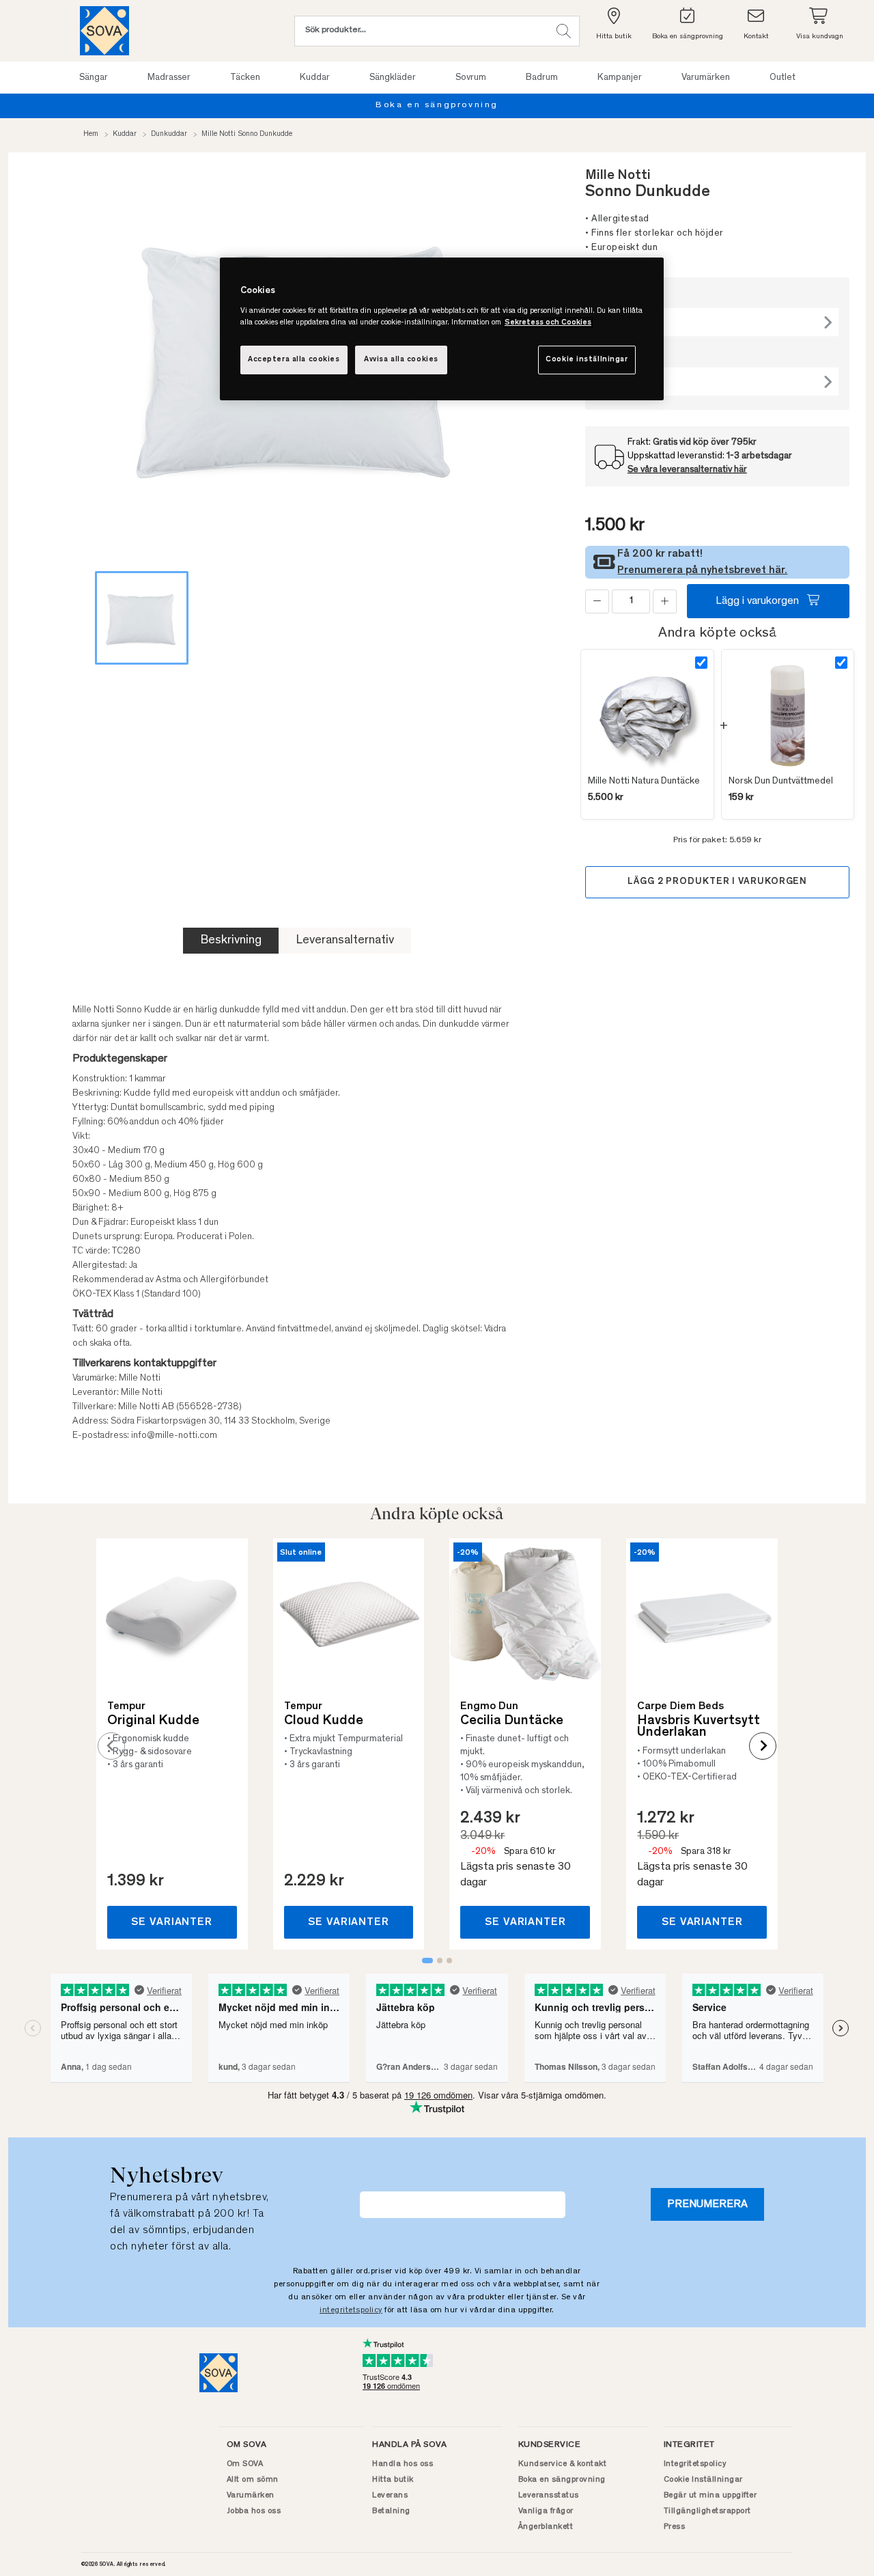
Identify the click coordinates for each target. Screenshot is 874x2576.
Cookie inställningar (587, 360)
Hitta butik (393, 2480)
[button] (564, 31)
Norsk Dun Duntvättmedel (781, 781)
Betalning (391, 2511)
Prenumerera (707, 2204)
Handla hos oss (403, 2464)
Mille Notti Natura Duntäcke (644, 781)
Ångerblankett (546, 2527)
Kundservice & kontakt (563, 2464)
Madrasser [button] (169, 78)
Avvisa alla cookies (401, 360)
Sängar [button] (94, 78)
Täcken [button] (245, 78)
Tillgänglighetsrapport (707, 2511)
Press (675, 2527)
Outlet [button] (783, 78)
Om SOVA (245, 2464)
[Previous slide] (111, 1746)
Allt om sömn (253, 2480)
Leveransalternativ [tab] (345, 941)
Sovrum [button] (471, 78)
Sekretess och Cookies (548, 323)
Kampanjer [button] (620, 78)
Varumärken (251, 2495)
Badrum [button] (542, 78)
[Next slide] (763, 1746)
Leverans (390, 2495)
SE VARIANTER (172, 1922)
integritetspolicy (351, 2310)
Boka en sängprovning (437, 106)
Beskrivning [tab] (231, 941)
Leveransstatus (549, 2495)
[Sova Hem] (104, 31)
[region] (442, 329)
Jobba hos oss (254, 2511)
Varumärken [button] (706, 78)
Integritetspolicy (695, 2464)
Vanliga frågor (546, 2511)
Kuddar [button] (315, 78)
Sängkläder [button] (393, 78)
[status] (631, 601)
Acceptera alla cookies (294, 360)
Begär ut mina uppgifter (710, 2495)
